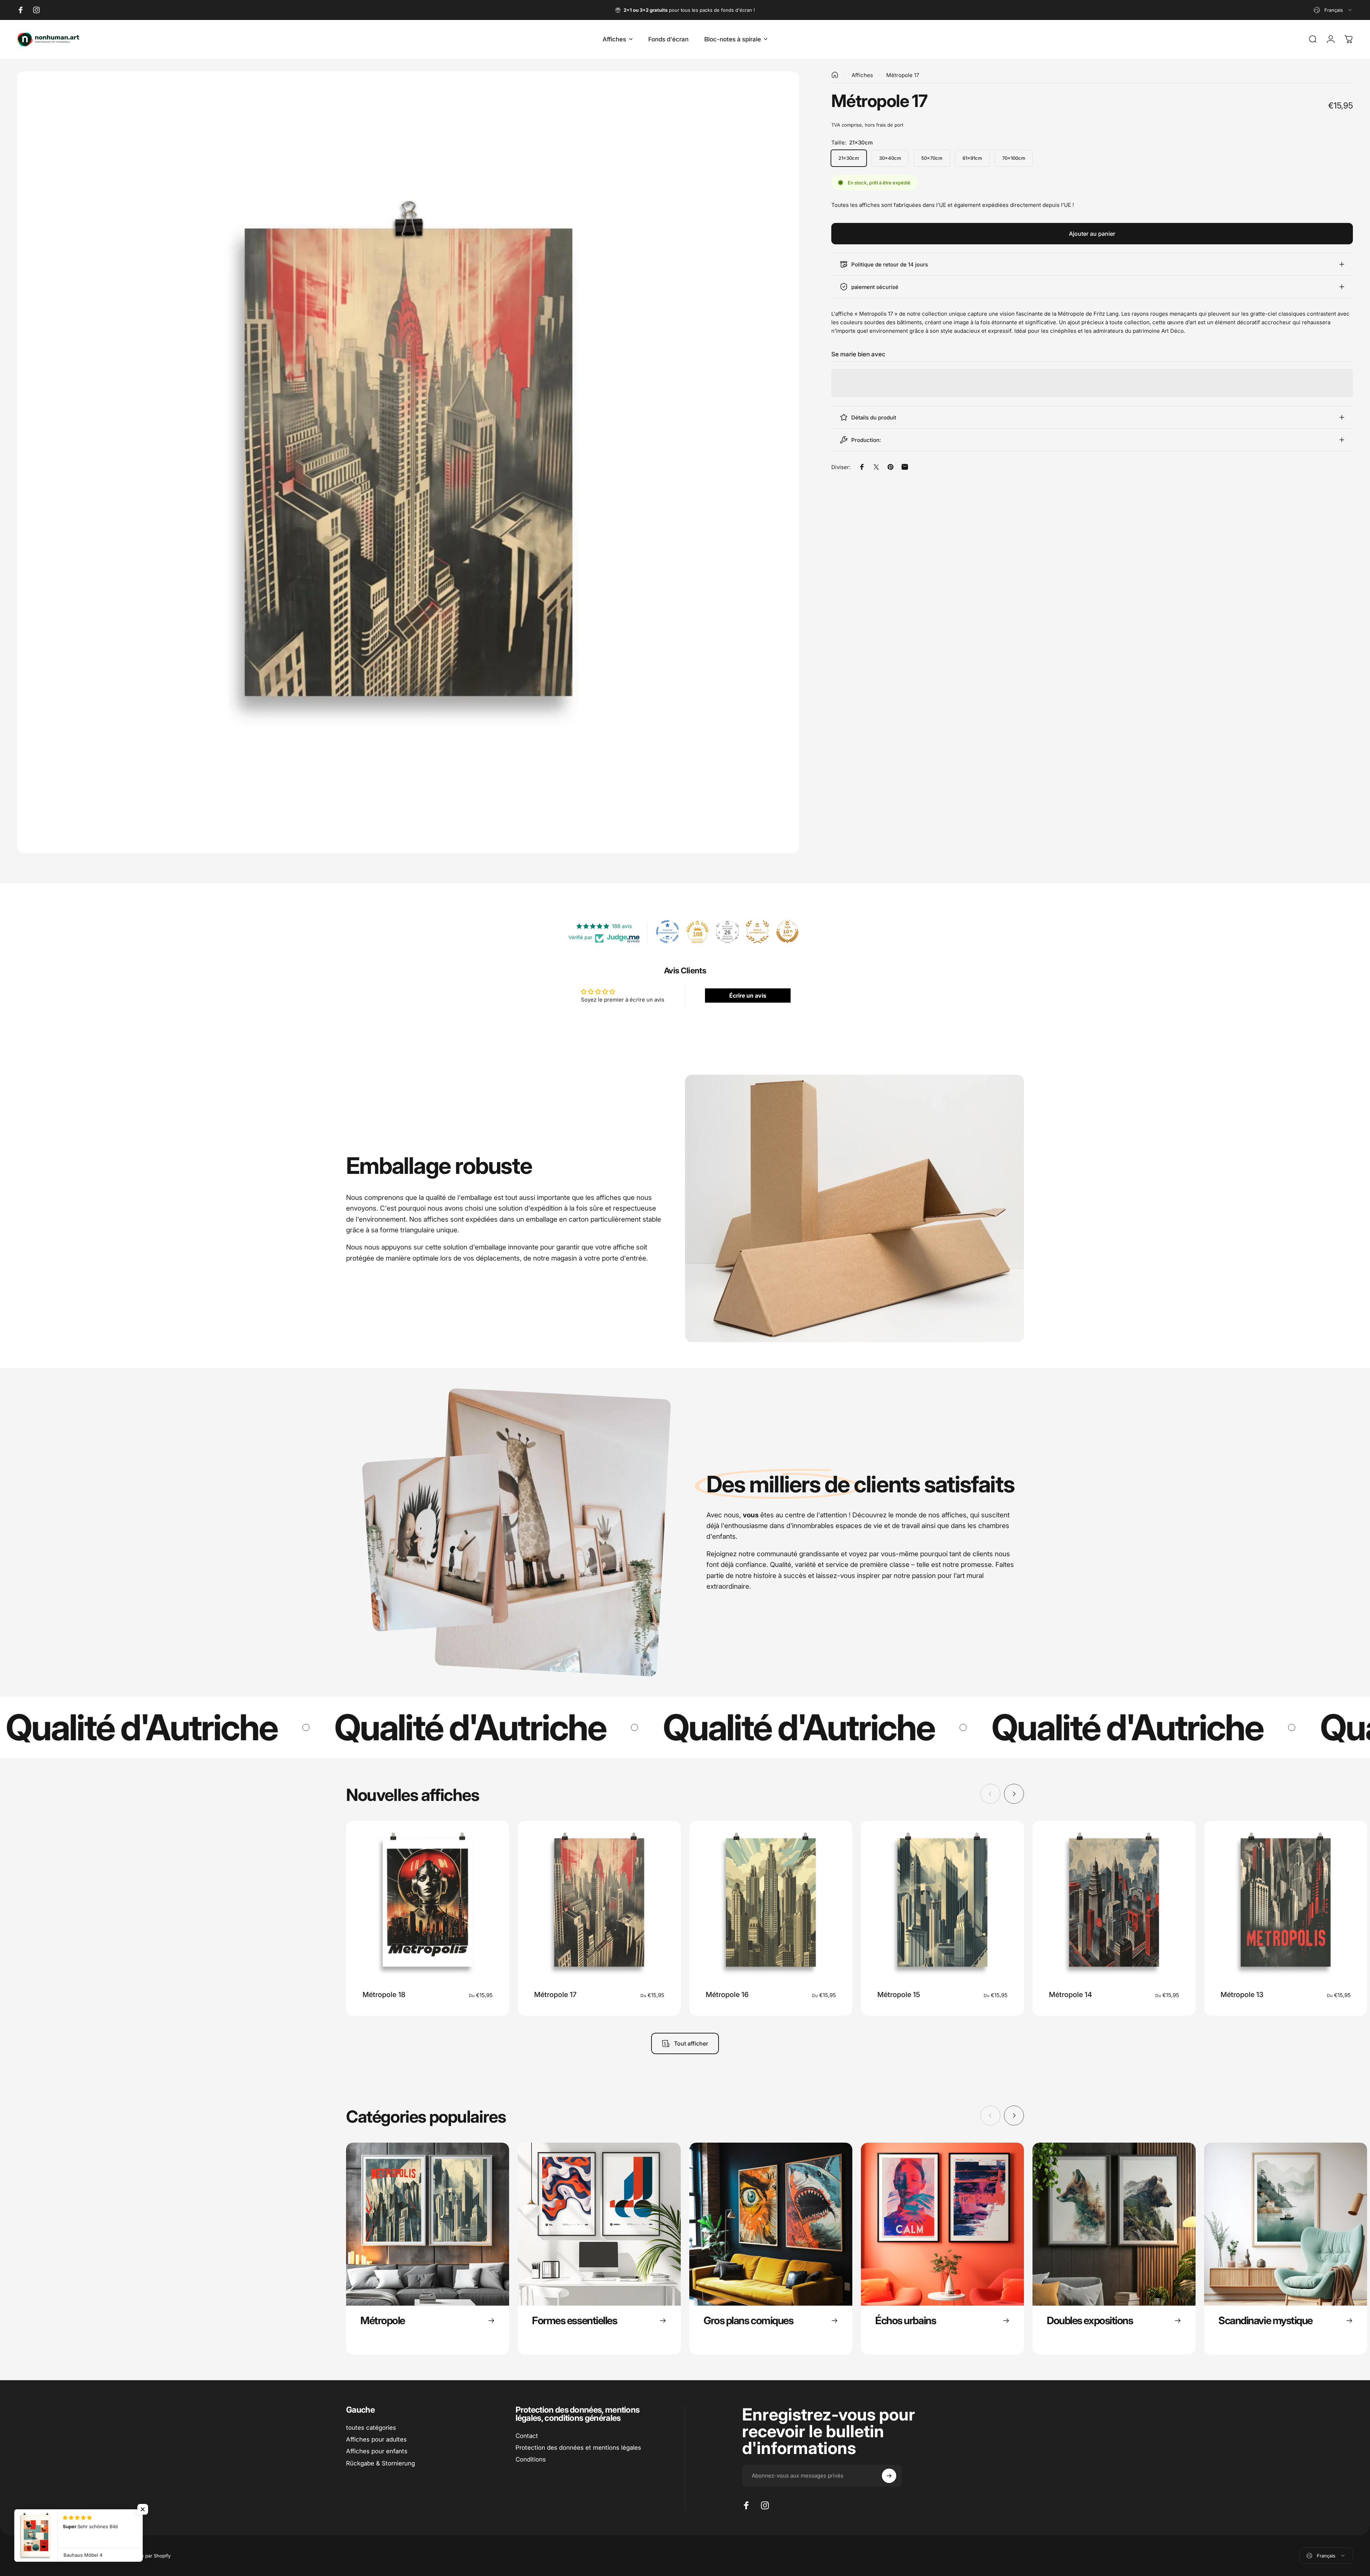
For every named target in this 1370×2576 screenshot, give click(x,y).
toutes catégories (371, 2428)
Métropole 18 (384, 1995)
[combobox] (1333, 10)
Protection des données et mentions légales (578, 2448)
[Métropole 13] (1286, 1902)
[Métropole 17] (599, 1902)
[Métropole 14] (1114, 1902)
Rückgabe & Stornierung (380, 2463)
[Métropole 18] (428, 1902)
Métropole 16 (727, 1995)
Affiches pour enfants (377, 2451)
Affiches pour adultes (376, 2439)
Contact (527, 2436)
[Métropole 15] (942, 1902)
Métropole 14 (1070, 1995)
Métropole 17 (555, 1995)
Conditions (531, 2459)
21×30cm (849, 158)
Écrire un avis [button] (748, 996)
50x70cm (932, 158)
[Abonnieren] (889, 2476)
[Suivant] (1014, 1794)
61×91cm (972, 158)
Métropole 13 (1242, 1995)
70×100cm (1014, 158)
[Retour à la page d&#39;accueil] (835, 75)
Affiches (862, 75)
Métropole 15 (899, 1995)
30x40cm (890, 158)
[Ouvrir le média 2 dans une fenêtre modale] (408, 462)
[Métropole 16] (771, 1902)
